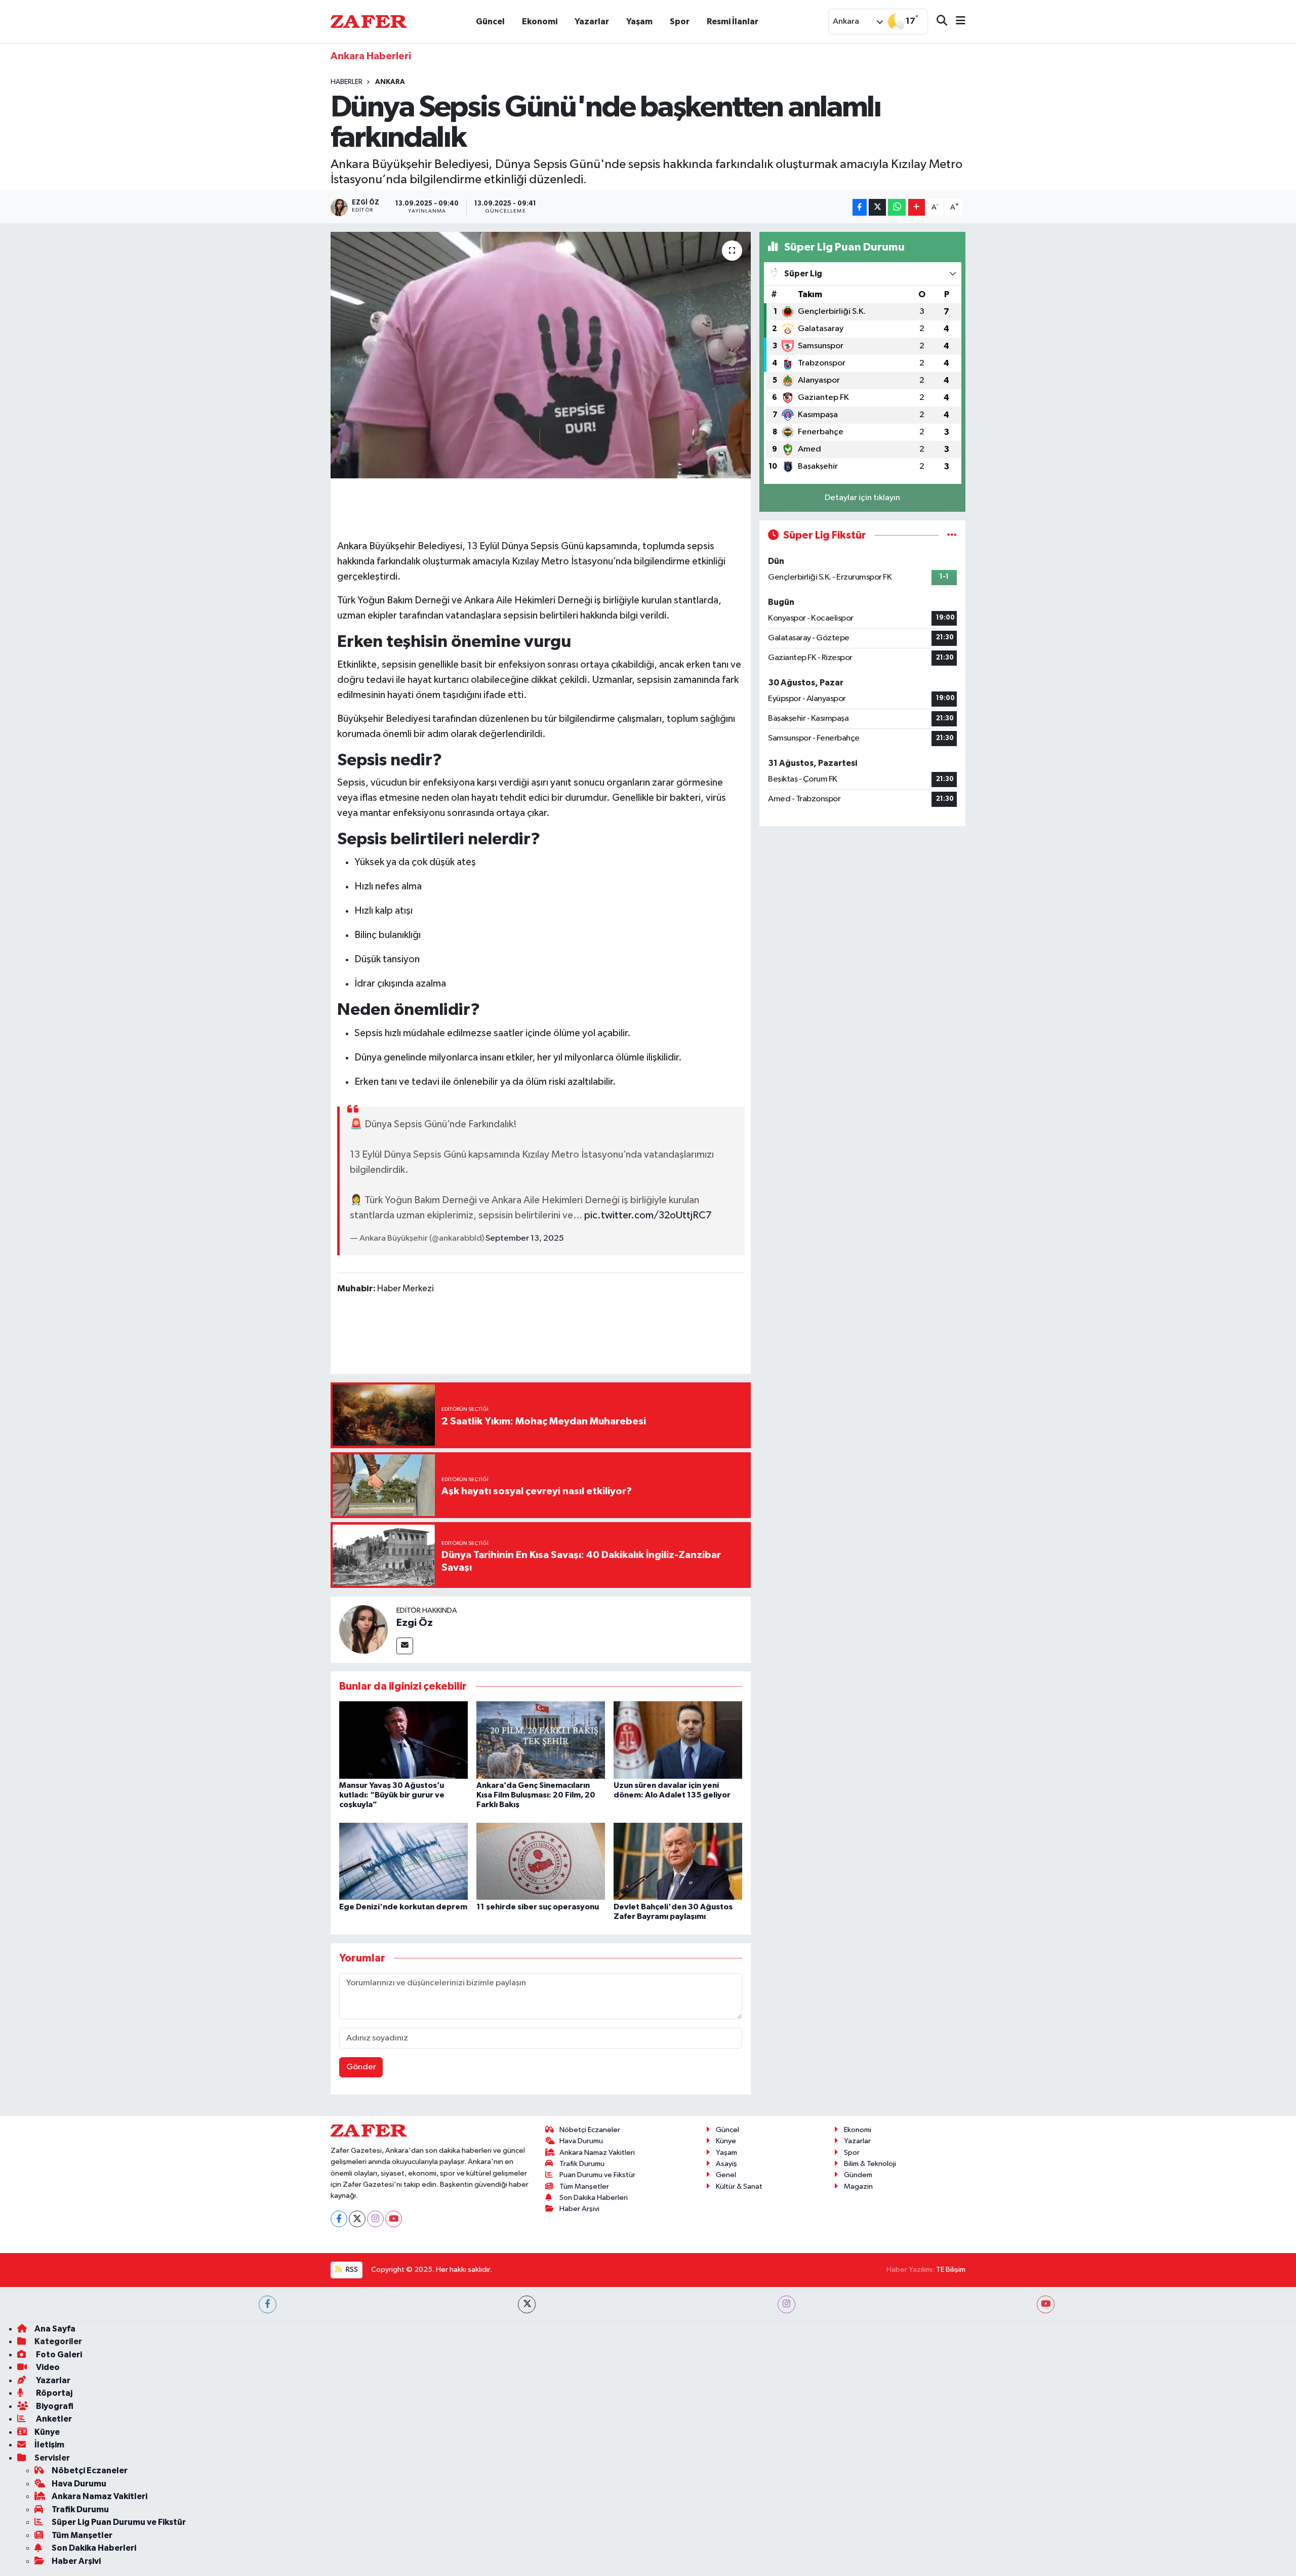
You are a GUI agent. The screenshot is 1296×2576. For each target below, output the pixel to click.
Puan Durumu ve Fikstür (597, 2175)
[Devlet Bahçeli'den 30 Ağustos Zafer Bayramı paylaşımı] (678, 1861)
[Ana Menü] (956, 22)
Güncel (490, 22)
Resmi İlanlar (733, 22)
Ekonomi (540, 22)
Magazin (858, 2186)
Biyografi (54, 2406)
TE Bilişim (951, 2270)
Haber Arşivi (579, 2209)
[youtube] (1046, 2304)
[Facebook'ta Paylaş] (860, 207)
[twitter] (527, 2304)
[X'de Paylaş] (877, 207)
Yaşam (639, 22)
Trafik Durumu (582, 2164)
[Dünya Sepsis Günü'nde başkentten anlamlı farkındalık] (541, 355)
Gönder (361, 2067)
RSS (351, 2270)
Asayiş (726, 2164)
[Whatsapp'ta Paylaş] (897, 207)
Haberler (347, 82)
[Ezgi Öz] (363, 1629)
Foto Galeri (58, 2355)
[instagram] (786, 2304)
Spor (680, 22)
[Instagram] (375, 2219)
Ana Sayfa (55, 2329)
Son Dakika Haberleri (594, 2198)
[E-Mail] (405, 1646)
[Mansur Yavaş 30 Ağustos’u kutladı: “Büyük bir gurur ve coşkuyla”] (403, 1740)
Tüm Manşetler (584, 2186)
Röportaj (53, 2393)
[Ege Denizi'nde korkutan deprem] (403, 1861)
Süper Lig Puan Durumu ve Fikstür (119, 2522)
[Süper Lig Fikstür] (952, 535)
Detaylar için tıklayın (862, 498)
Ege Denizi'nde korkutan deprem (403, 1907)
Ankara (390, 82)
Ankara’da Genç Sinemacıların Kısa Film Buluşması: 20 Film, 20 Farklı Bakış (536, 1795)
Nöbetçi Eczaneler (590, 2130)
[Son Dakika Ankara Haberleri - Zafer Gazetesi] (369, 21)
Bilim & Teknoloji (870, 2164)
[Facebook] (339, 2219)
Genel (726, 2175)
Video (47, 2367)
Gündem (858, 2175)
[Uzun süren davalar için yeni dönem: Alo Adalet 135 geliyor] (678, 1740)
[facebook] (268, 2304)
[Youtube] (394, 2219)
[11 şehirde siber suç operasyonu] (541, 1861)
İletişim (49, 2445)
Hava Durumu (581, 2141)
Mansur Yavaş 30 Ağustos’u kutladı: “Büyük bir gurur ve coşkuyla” (392, 1795)
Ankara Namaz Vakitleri (597, 2153)
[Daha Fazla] (917, 207)
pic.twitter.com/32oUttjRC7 (648, 1215)
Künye (726, 2141)
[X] (357, 2219)
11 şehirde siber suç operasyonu (538, 1907)
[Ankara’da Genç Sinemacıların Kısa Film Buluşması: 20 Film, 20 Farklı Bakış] (541, 1740)
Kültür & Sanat (739, 2186)
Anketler (53, 2419)
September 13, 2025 (525, 1238)
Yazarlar (592, 22)
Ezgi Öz (415, 1623)
